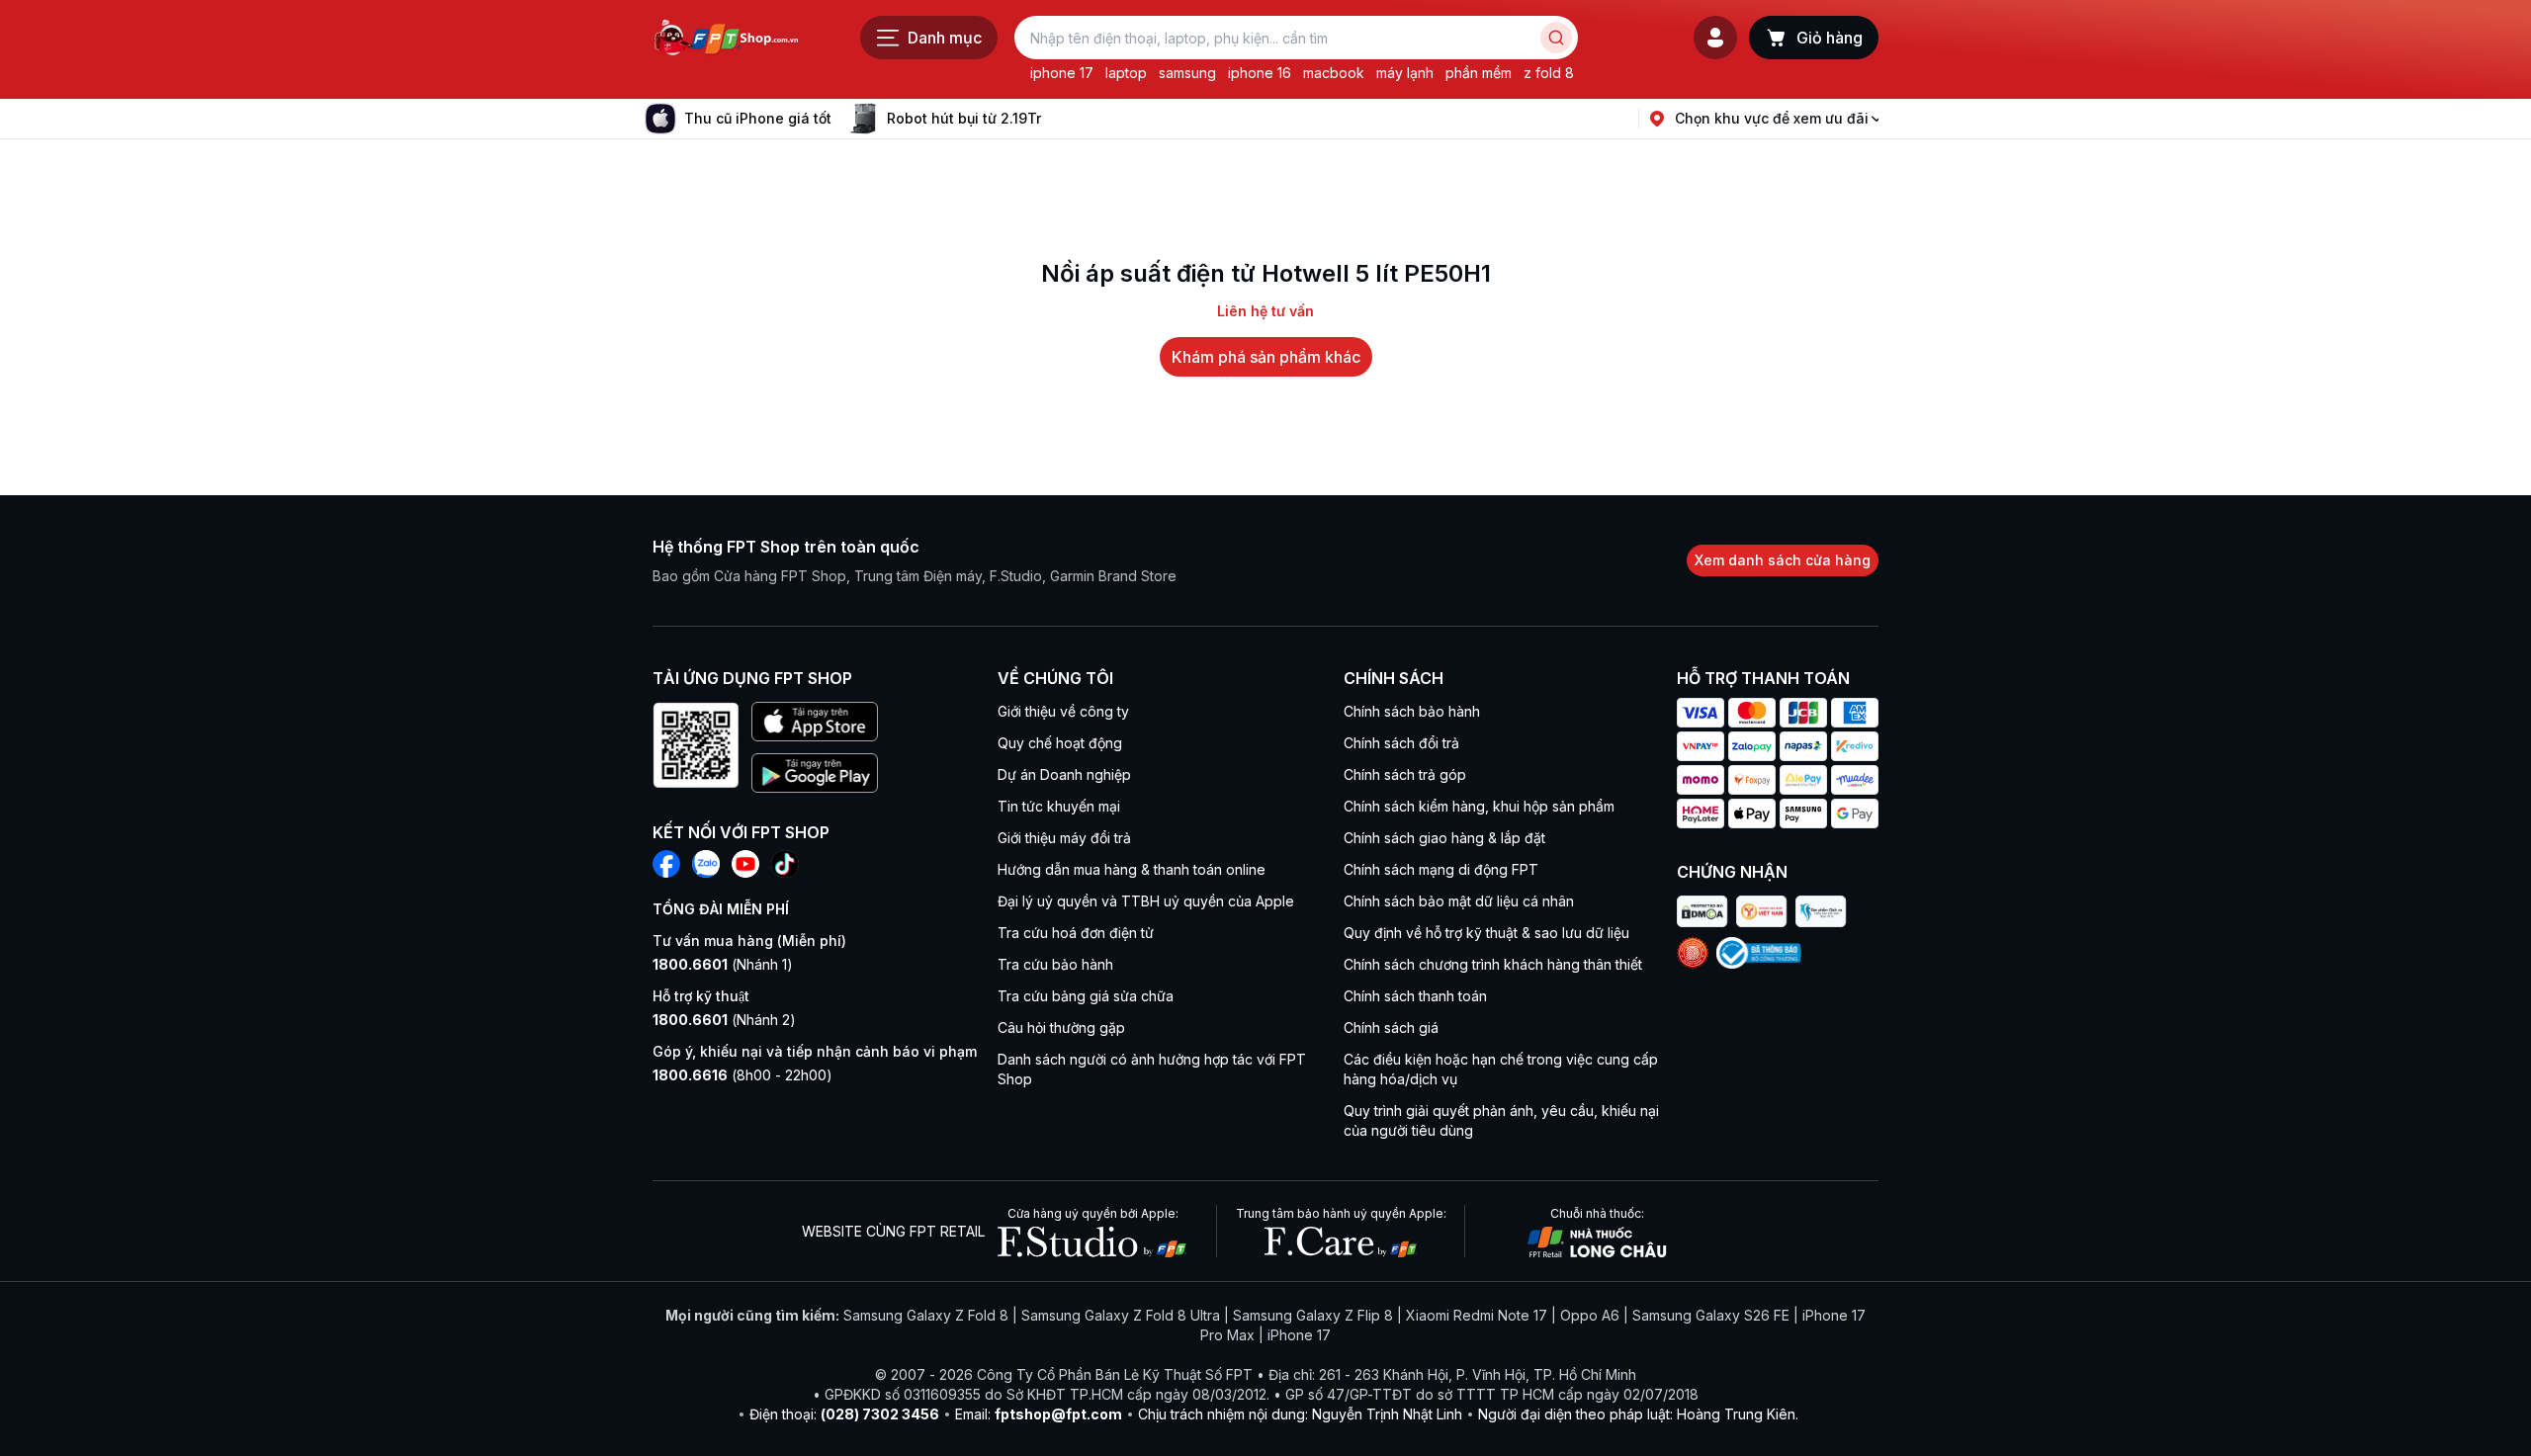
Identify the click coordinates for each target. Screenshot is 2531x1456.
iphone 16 (1260, 73)
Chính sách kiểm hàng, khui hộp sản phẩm (1479, 806)
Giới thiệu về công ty (1063, 711)
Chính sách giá (1391, 1028)
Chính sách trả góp (1405, 774)
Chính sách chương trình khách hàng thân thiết (1493, 964)
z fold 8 (1549, 73)
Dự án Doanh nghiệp (1064, 774)
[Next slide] (1057, 119)
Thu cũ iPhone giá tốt (758, 118)
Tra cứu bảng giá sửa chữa (1086, 996)
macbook (1334, 73)
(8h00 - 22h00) (742, 1075)
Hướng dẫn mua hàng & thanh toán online (1132, 869)
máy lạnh (1405, 73)
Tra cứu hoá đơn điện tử (1076, 933)
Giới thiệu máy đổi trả (1064, 838)
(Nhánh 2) (724, 1020)
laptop (1126, 73)
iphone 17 (1062, 73)
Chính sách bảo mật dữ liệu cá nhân (1459, 901)
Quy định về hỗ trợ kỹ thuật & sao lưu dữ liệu (1486, 933)
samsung (1187, 73)
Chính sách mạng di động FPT (1441, 869)
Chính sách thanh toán (1415, 996)
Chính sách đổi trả (1401, 743)
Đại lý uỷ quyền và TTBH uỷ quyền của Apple (1146, 901)
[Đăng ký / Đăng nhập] (1715, 38)
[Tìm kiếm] (1556, 38)
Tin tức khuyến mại (1059, 806)
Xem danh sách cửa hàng (1783, 560)
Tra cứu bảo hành (1055, 964)
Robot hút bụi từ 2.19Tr (964, 118)
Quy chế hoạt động (1060, 743)
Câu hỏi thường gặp (1061, 1028)
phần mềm (1479, 73)
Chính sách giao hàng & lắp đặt (1444, 838)
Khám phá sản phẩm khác (1266, 357)
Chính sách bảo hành (1412, 711)
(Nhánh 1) (723, 964)
